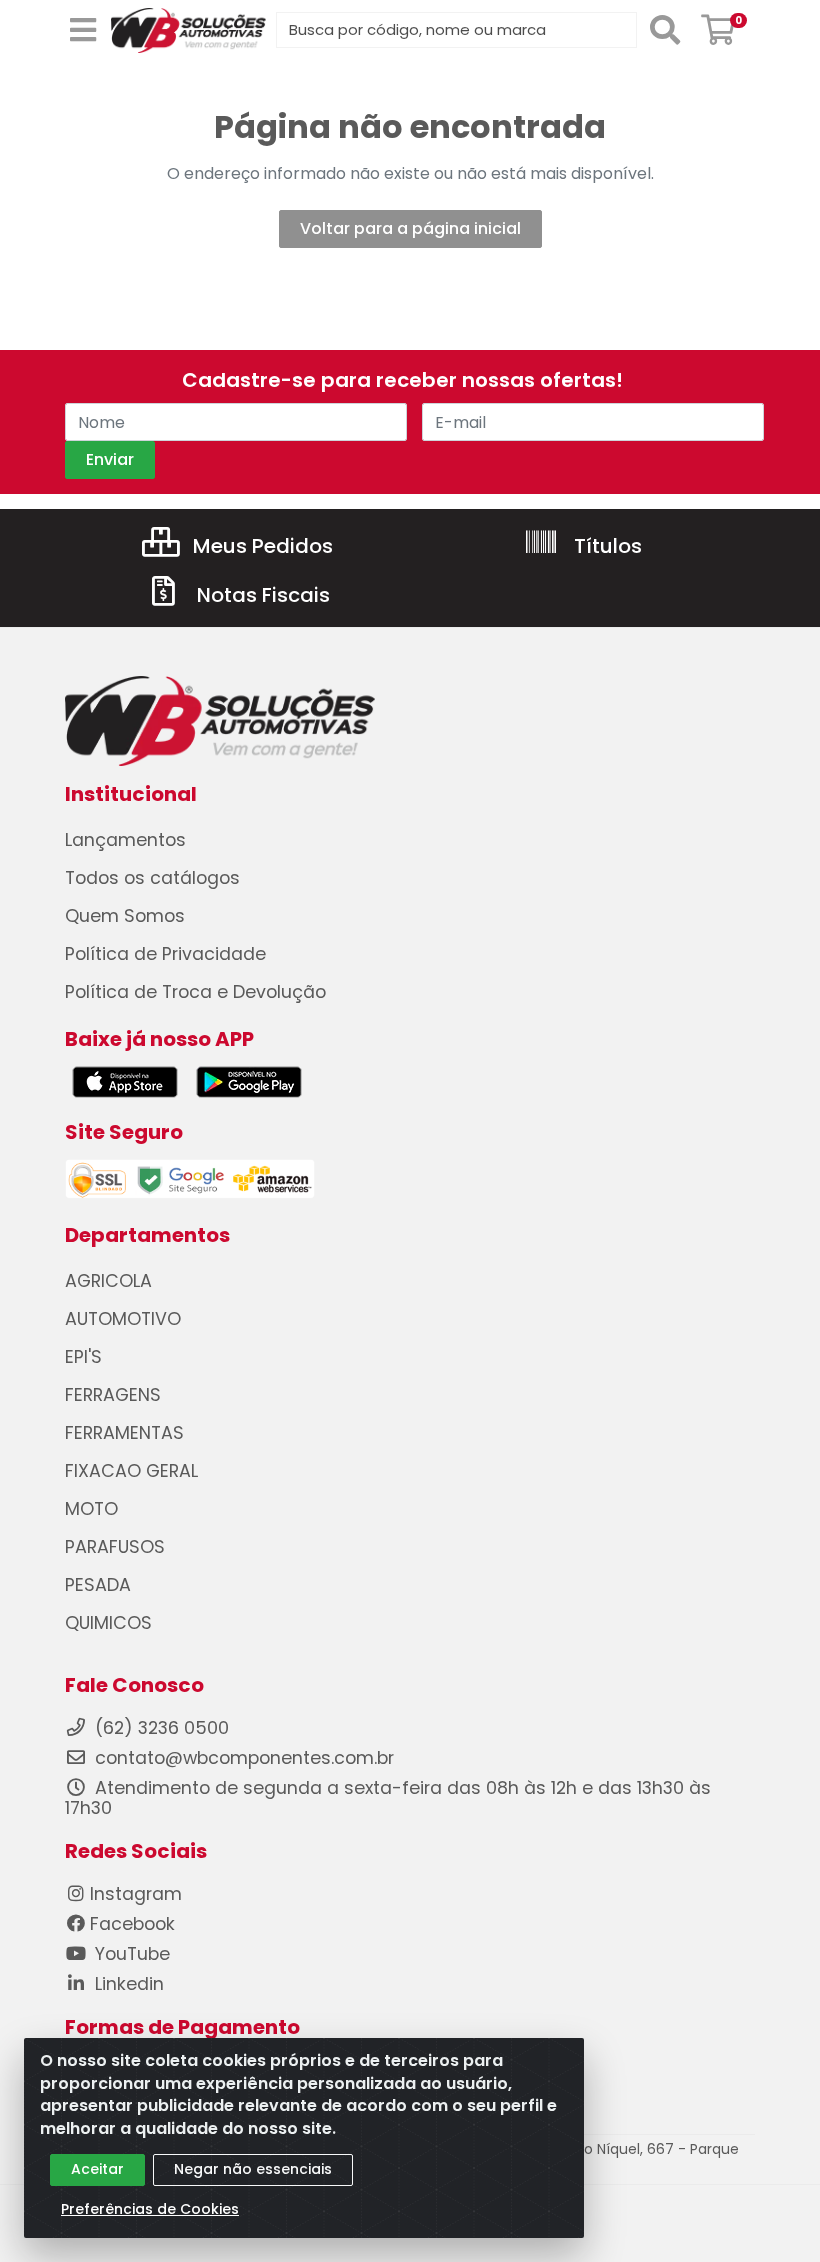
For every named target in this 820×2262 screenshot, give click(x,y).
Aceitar (97, 2169)
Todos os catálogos (152, 878)
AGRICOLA (108, 1281)
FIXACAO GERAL (131, 1471)
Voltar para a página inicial (410, 228)
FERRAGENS (113, 1395)
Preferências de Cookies (150, 2209)
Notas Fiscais (261, 595)
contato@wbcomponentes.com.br (244, 1758)
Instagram (136, 1894)
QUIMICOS (108, 1623)
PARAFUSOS (115, 1547)
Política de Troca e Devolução (195, 992)
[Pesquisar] (665, 30)
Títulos (605, 546)
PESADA (98, 1585)
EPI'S (83, 1357)
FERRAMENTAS (124, 1433)
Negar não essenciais (253, 2169)
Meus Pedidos (260, 546)
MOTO (91, 1509)
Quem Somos (125, 916)
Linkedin (127, 1984)
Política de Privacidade (165, 954)
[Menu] (83, 30)
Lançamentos (125, 840)
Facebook (132, 1924)
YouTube (130, 1954)
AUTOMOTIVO (123, 1319)
